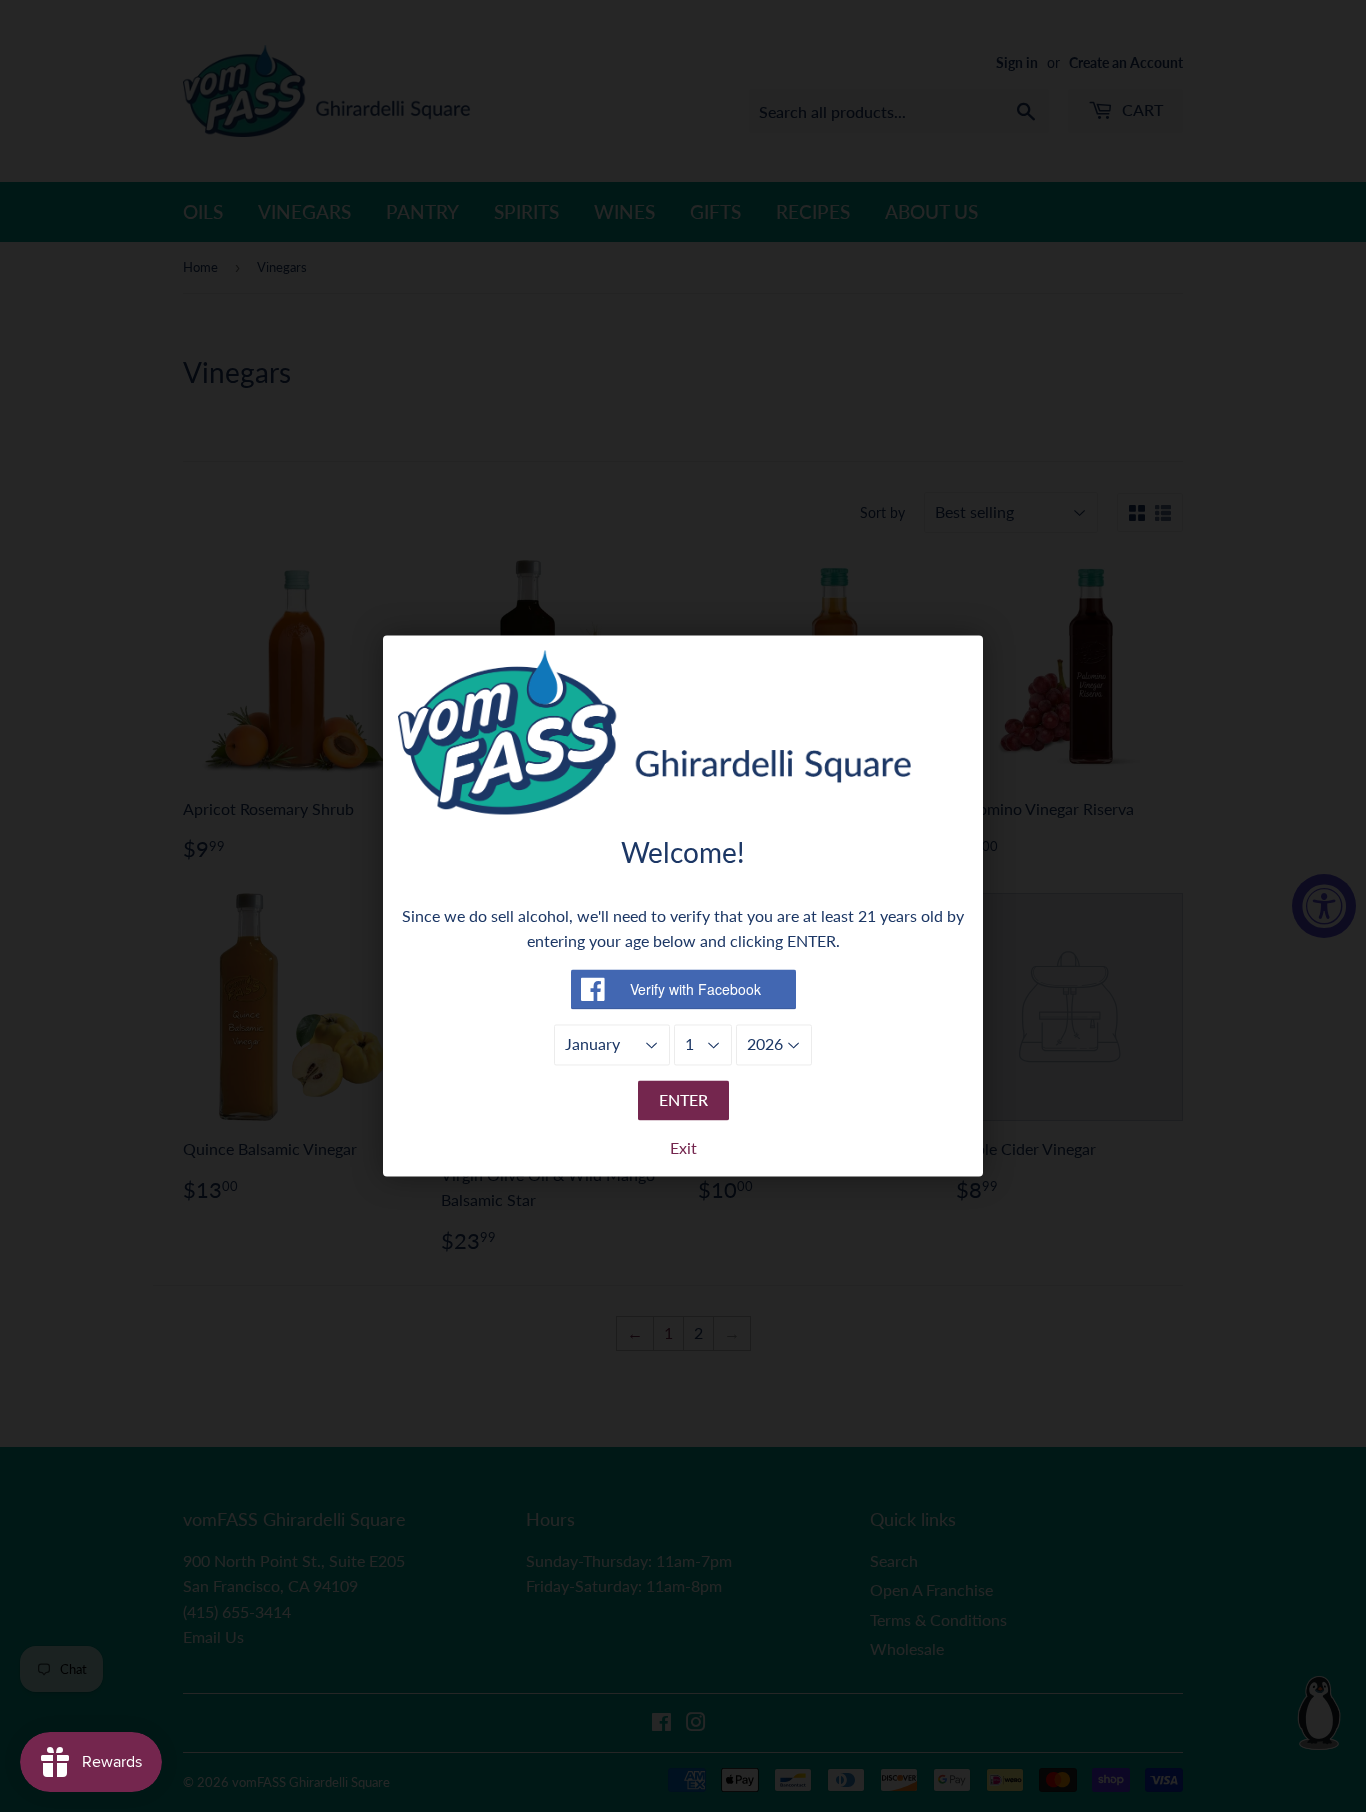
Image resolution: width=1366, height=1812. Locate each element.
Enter (683, 1099)
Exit (683, 1148)
